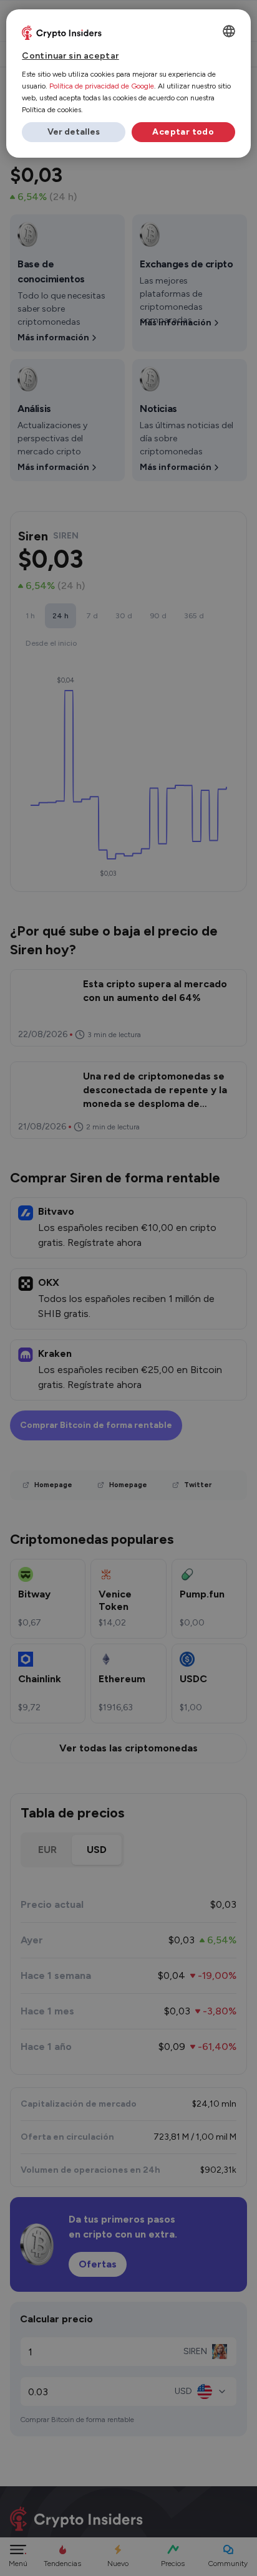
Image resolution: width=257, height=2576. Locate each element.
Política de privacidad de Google (102, 86)
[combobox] (229, 31)
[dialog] (128, 84)
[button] (74, 132)
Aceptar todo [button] (183, 132)
